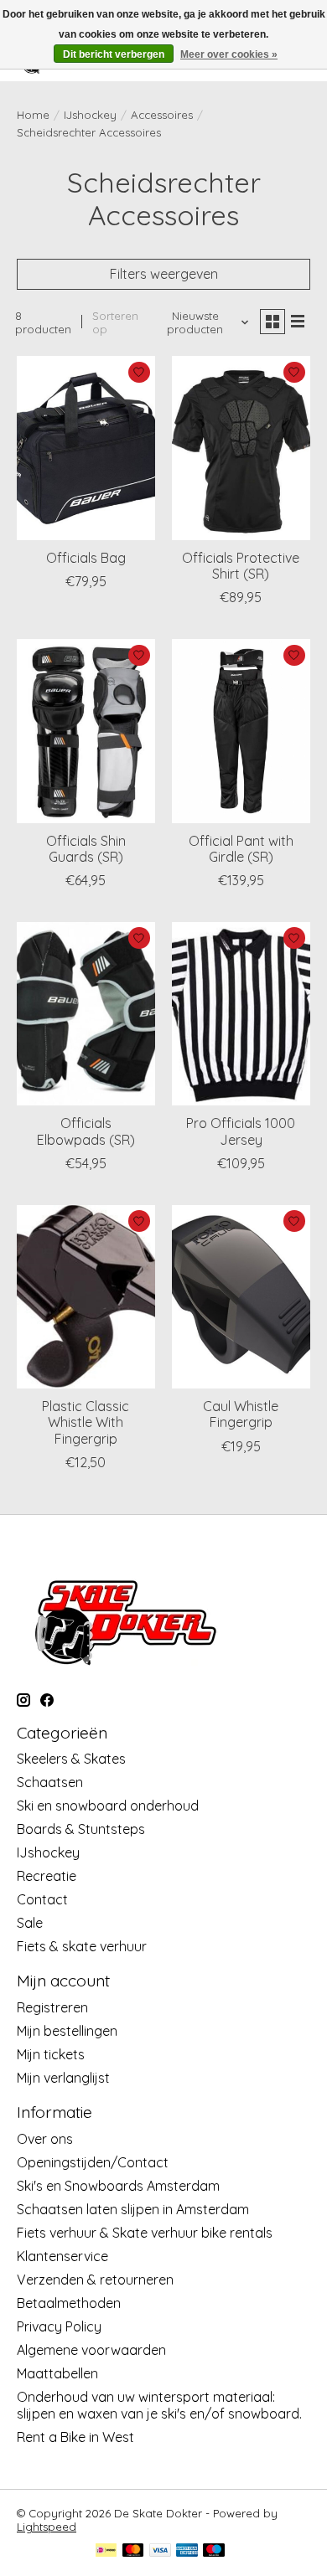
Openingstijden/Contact (93, 2162)
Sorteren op (115, 322)
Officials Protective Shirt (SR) (241, 566)
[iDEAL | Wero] (106, 2551)
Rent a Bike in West (75, 2437)
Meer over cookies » (229, 54)
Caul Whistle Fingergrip (241, 1414)
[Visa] (160, 2551)
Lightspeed (47, 2527)
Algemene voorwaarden (91, 2350)
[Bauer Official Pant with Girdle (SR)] (241, 731)
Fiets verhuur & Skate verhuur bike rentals (145, 2233)
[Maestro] (214, 2551)
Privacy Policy (59, 2326)
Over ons (45, 2139)
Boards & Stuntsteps (81, 1829)
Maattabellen (57, 2373)
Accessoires (162, 115)
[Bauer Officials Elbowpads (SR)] (86, 1014)
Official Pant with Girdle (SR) (241, 849)
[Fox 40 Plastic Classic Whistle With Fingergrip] (86, 1297)
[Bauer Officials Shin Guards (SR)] (86, 731)
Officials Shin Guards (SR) (86, 849)
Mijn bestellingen (67, 2031)
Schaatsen (50, 1782)
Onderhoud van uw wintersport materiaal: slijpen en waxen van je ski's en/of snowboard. (159, 2405)
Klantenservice (62, 2256)
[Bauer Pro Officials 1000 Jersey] (241, 1014)
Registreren (52, 2007)
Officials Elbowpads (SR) (86, 1131)
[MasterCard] (133, 2551)
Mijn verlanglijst (63, 2078)
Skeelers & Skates (71, 1759)
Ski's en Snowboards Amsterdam (118, 2186)
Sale (30, 1923)
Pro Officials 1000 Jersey (241, 1131)
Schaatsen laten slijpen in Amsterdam (133, 2209)
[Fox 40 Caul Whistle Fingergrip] (241, 1297)
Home (33, 115)
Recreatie (47, 1876)
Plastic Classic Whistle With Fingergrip (86, 1422)
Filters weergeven (164, 274)
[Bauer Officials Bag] (86, 448)
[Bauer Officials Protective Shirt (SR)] (241, 448)
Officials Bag (86, 558)
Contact (42, 1899)
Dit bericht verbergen (114, 54)
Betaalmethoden (69, 2303)
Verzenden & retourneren (95, 2280)
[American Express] (187, 2551)
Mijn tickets (51, 2054)
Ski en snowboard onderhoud (108, 1806)
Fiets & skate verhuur (82, 1946)
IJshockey (90, 115)
